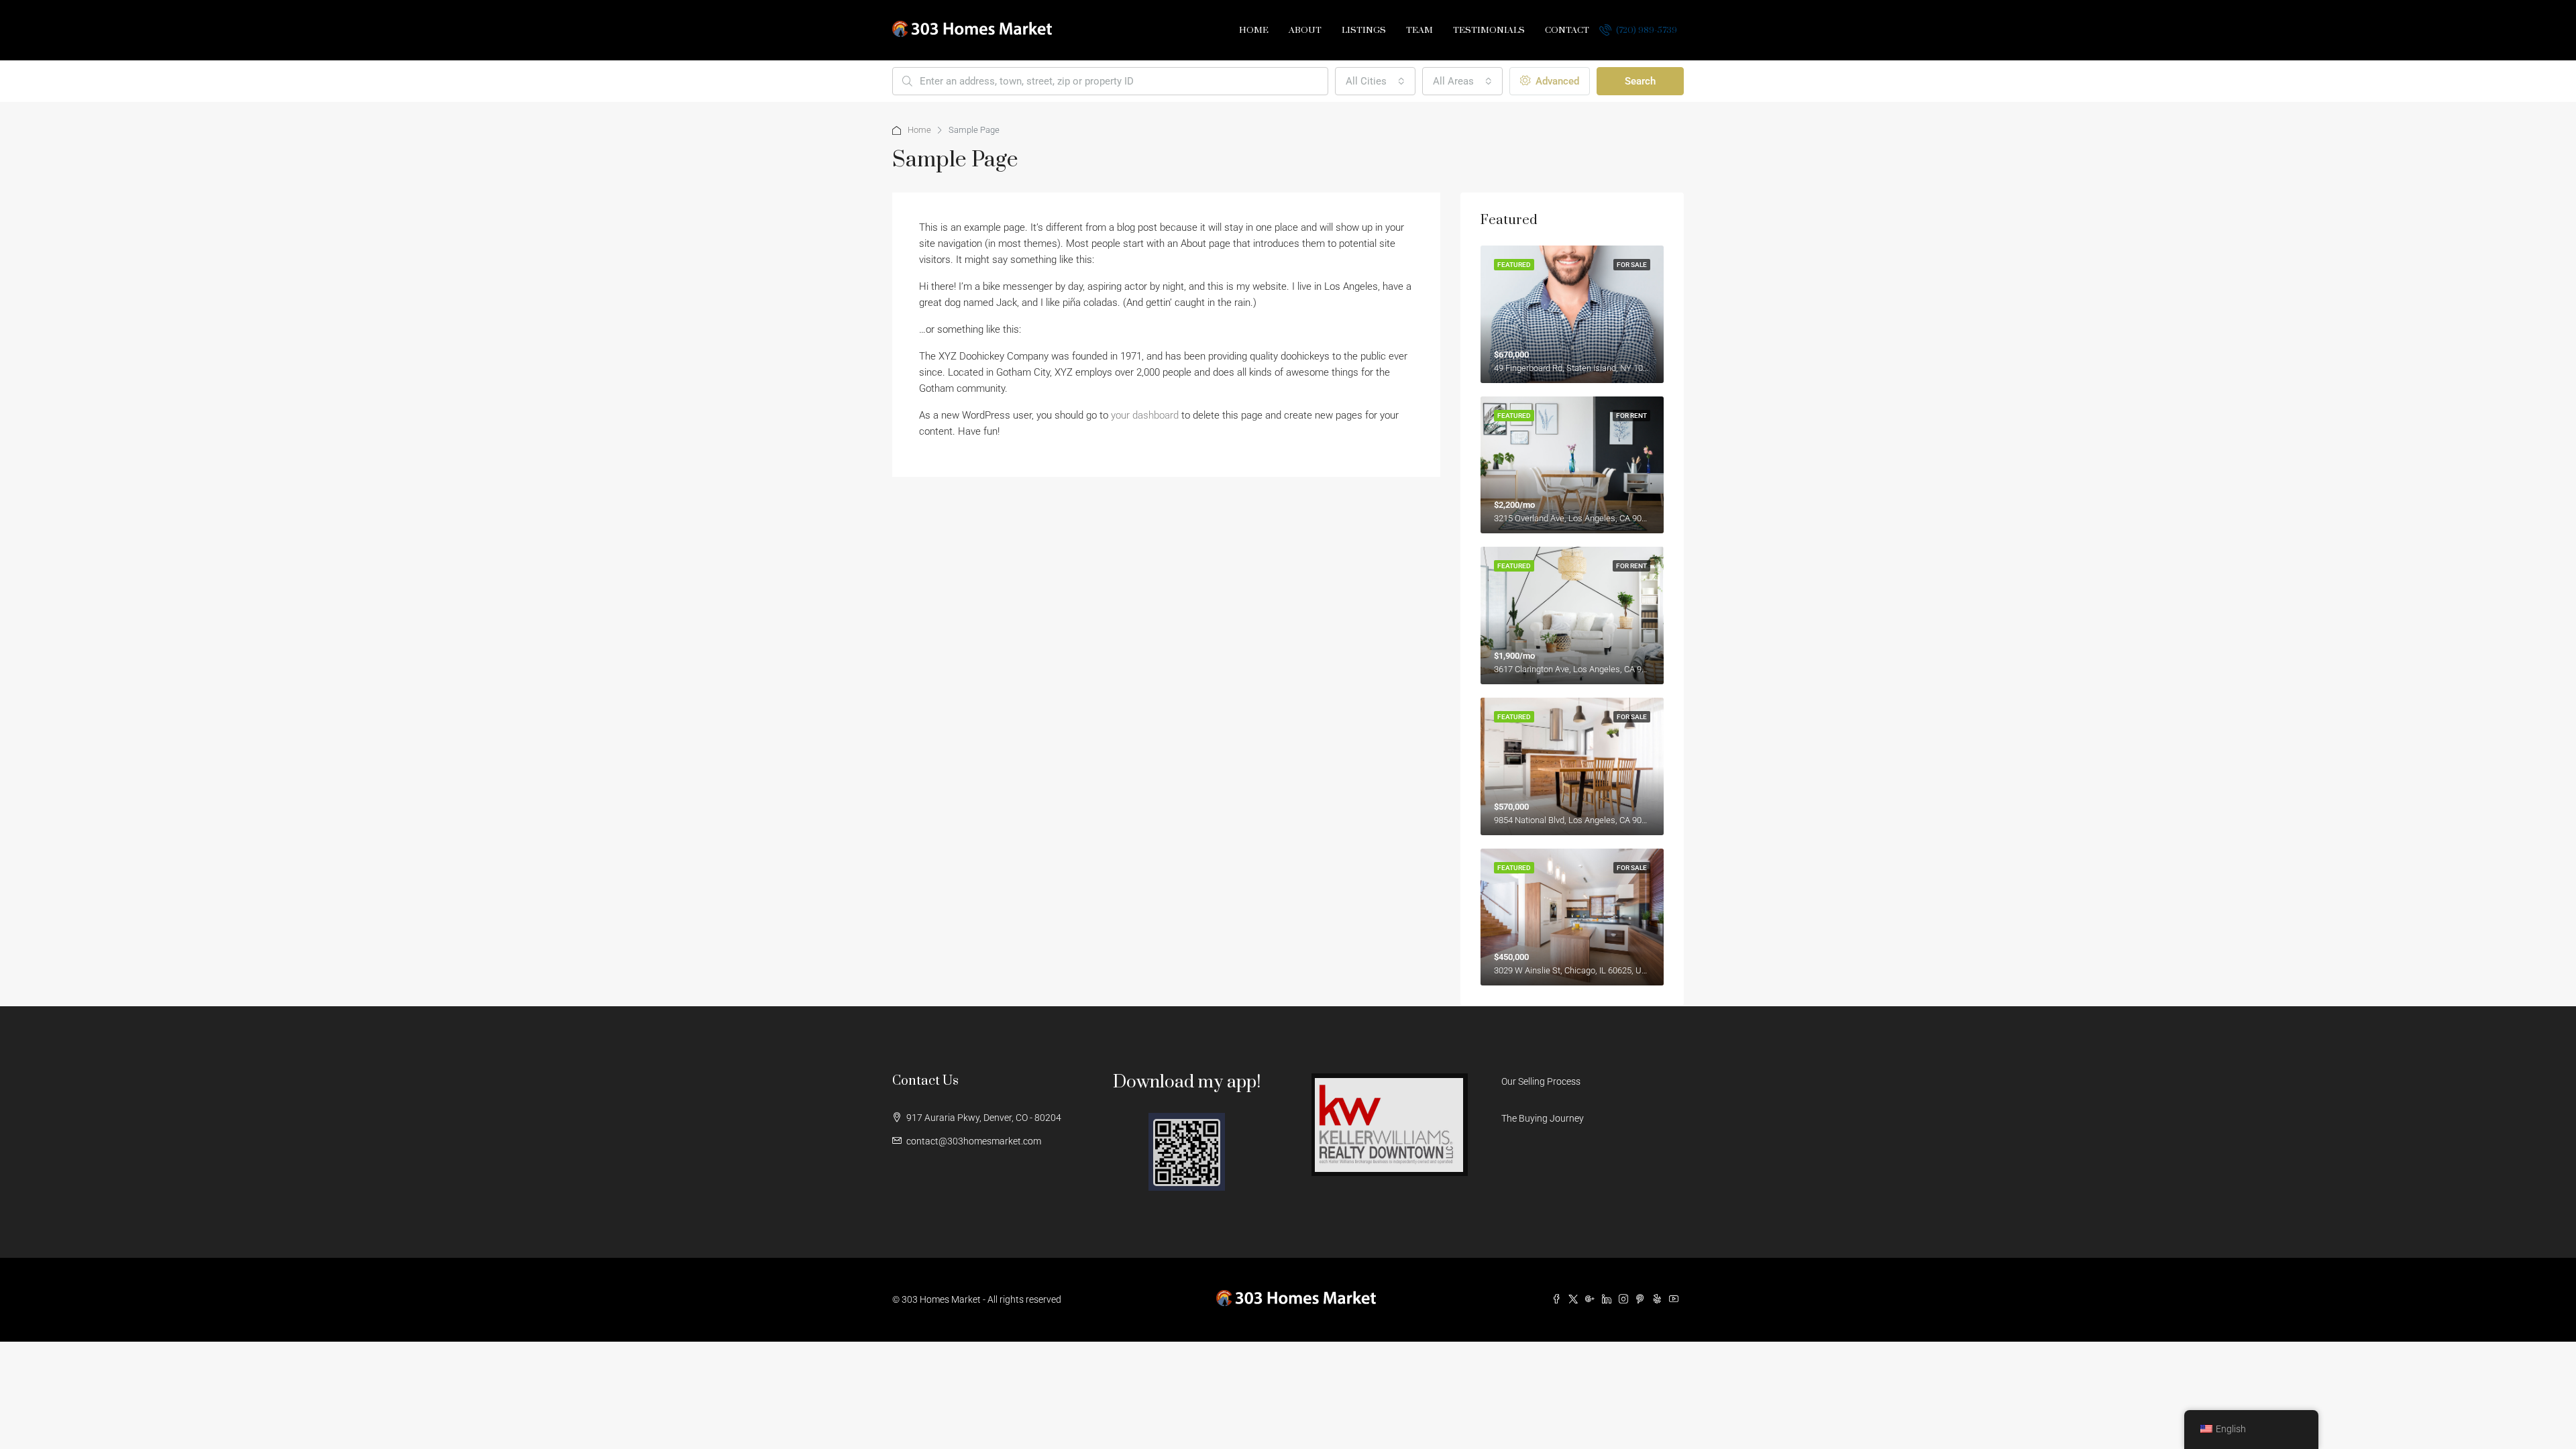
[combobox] (1375, 81)
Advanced (1556, 81)
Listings (1364, 30)
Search (1640, 81)
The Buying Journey (1543, 1118)
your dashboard (1145, 415)
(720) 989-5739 (1646, 30)
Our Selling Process (1541, 1081)
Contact (1567, 30)
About (1305, 30)
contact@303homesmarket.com (974, 1141)
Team (1419, 30)
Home (1254, 30)
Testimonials (1489, 30)
